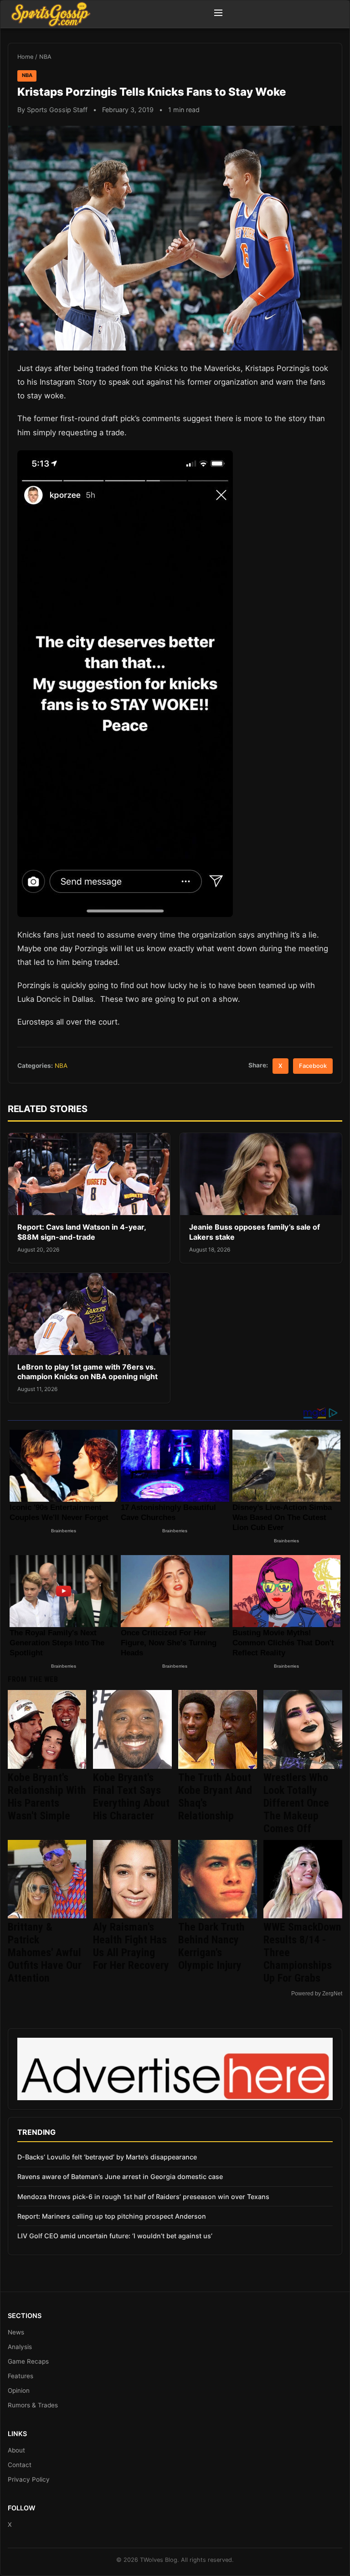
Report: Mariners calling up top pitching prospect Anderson (112, 2216)
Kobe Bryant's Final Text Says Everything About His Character (131, 1797)
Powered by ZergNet (317, 1994)
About (16, 2450)
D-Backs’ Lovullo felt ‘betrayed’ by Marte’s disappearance (107, 2157)
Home (25, 57)
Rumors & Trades (33, 2405)
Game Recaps (28, 2361)
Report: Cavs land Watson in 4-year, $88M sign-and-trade (82, 1232)
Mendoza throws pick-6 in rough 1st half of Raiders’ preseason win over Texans (143, 2197)
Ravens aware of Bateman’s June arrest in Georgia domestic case (120, 2177)
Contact (20, 2465)
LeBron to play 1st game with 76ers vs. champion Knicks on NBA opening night (87, 1372)
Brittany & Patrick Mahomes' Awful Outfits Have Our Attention (45, 1953)
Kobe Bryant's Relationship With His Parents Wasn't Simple (47, 1797)
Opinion (19, 2391)
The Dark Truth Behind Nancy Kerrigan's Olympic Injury (211, 1946)
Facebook (313, 1066)
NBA (45, 57)
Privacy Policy (29, 2479)
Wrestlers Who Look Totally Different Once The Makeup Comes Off (296, 1803)
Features (21, 2376)
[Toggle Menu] (218, 14)
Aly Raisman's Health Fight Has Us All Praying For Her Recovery (131, 1946)
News (16, 2332)
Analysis (20, 2347)
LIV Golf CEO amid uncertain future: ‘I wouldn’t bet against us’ (115, 2236)
